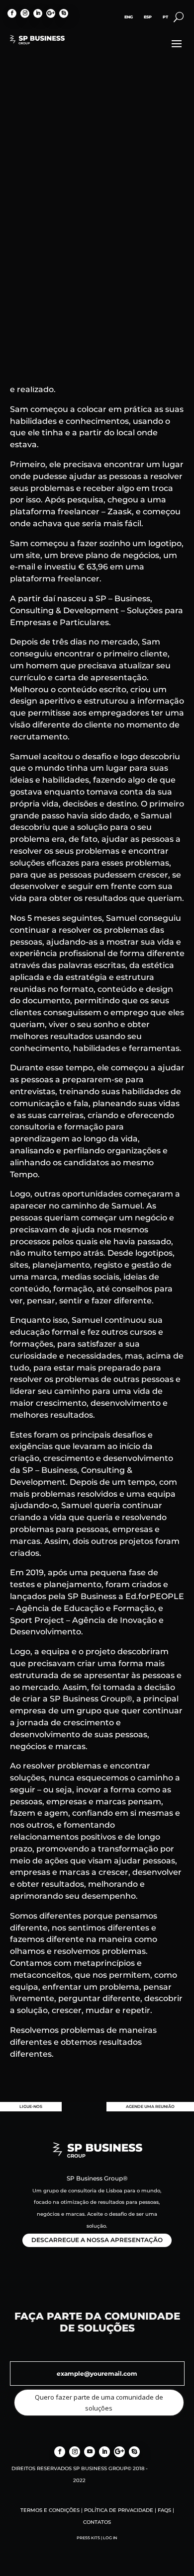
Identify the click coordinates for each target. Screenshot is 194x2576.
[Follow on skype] (64, 13)
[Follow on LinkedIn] (38, 13)
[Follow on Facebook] (12, 13)
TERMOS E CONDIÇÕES (50, 2510)
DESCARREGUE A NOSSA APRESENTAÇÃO (97, 2240)
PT (165, 17)
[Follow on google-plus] (51, 13)
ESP (148, 17)
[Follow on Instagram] (25, 13)
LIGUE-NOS (31, 2106)
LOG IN (110, 2538)
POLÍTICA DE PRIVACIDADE (119, 2510)
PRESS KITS (88, 2538)
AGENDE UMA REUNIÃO (150, 2106)
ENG (129, 17)
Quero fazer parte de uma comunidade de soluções (99, 2403)
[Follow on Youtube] (90, 2452)
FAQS (164, 2510)
